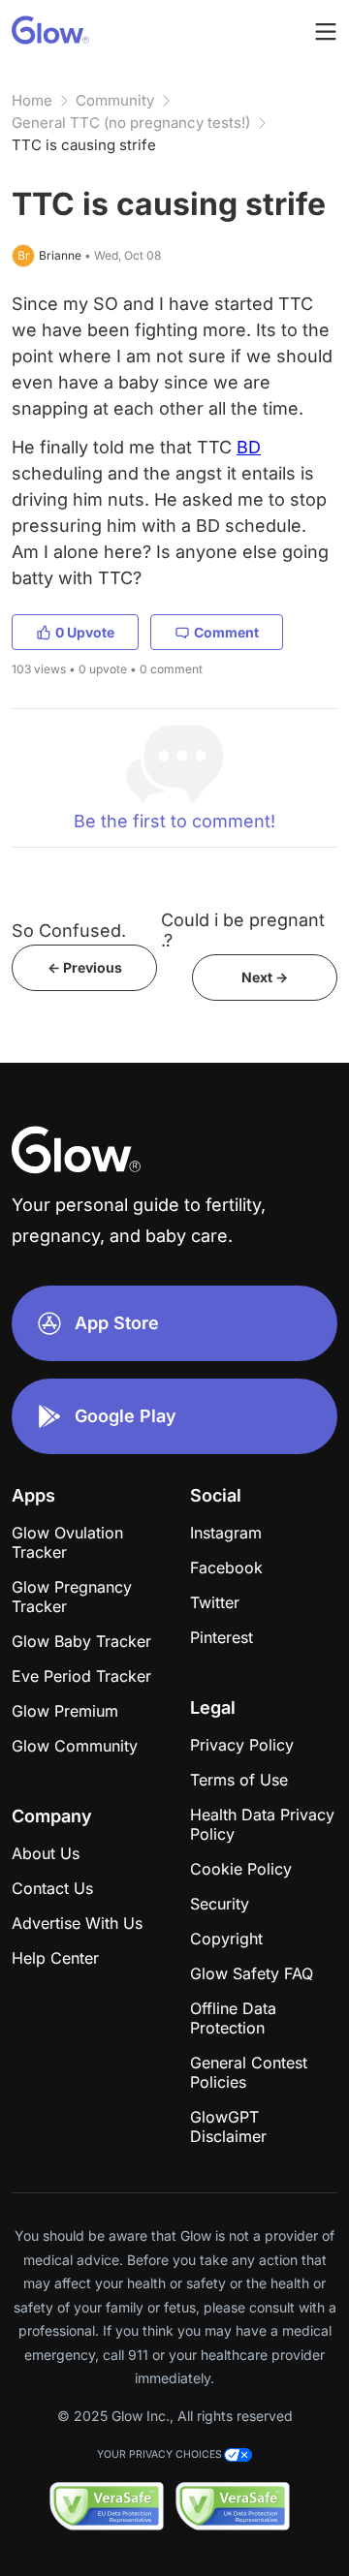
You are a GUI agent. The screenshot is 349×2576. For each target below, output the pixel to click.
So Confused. (69, 931)
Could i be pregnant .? (243, 930)
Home (32, 100)
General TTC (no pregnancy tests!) (131, 123)
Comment (226, 632)
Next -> (265, 977)
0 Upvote (85, 632)
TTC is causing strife (84, 145)
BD (249, 447)
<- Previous (85, 967)
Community (115, 100)
